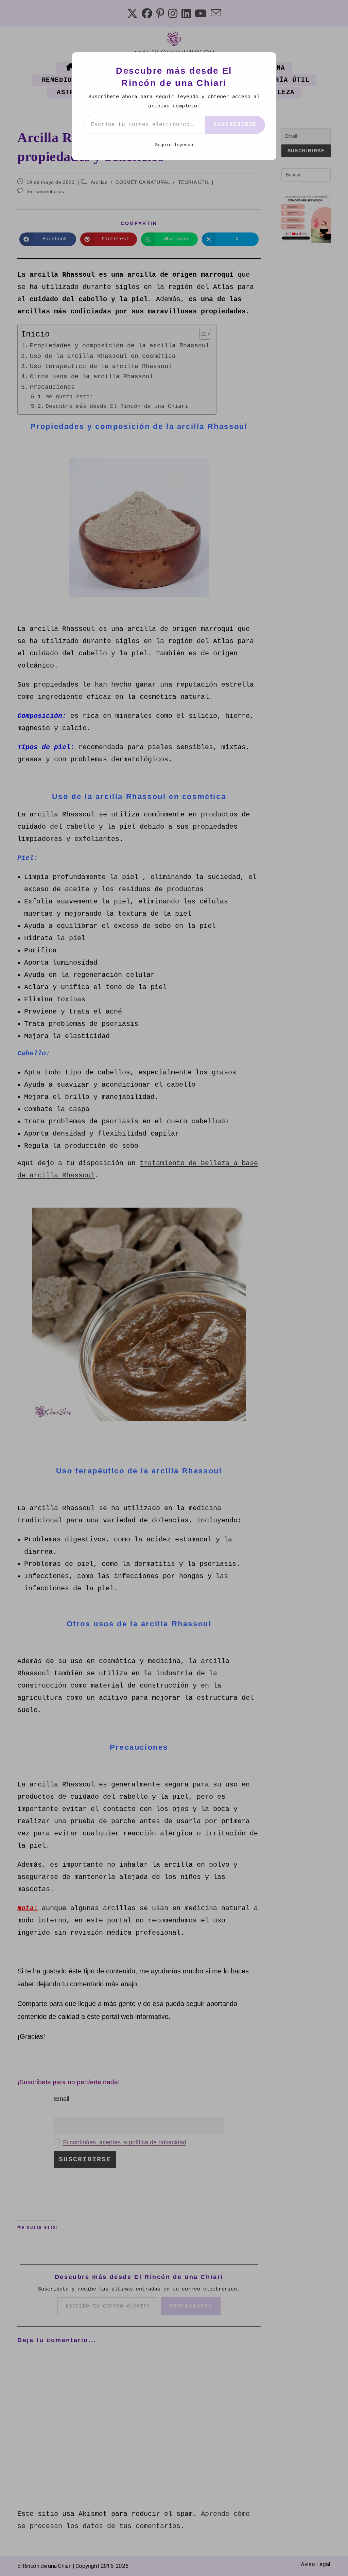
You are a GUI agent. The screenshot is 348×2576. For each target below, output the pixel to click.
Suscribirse (235, 125)
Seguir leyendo (174, 145)
